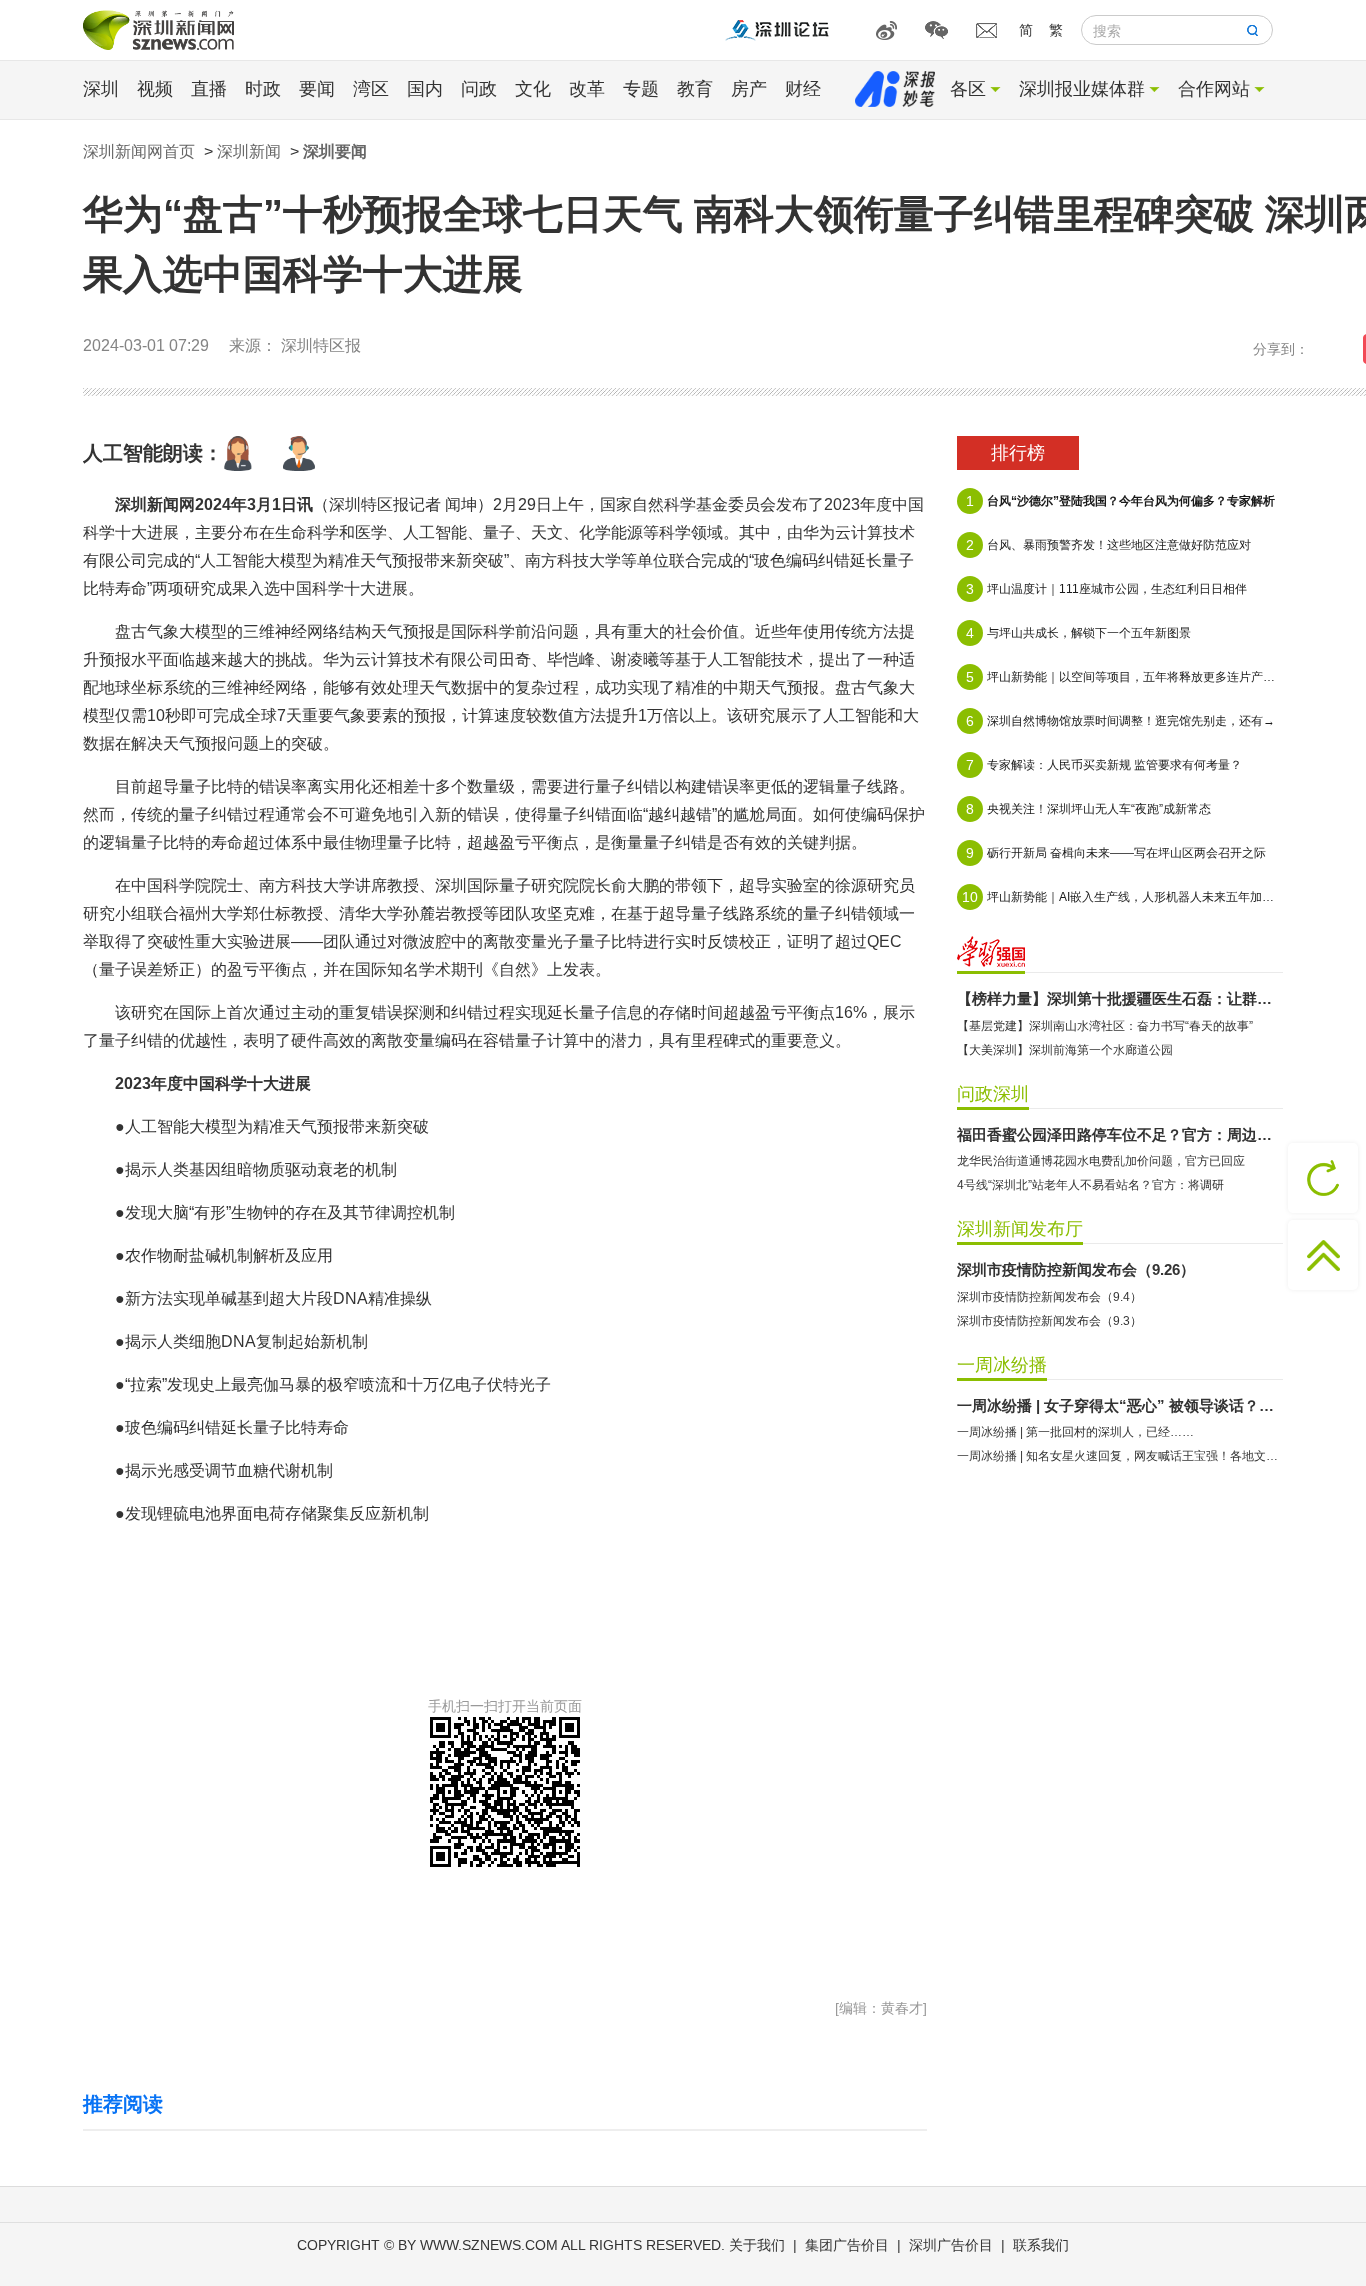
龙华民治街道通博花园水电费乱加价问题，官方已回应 (1101, 1161)
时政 (263, 89)
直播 (209, 89)
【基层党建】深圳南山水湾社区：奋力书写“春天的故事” (1105, 1026)
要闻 (317, 89)
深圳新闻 (249, 151)
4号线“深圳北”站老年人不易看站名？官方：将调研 (1090, 1185)
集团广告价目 (847, 2245)
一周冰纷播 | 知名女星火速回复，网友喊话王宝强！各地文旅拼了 (1120, 1456)
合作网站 (1214, 89)
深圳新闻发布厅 (1020, 1229)
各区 (968, 89)
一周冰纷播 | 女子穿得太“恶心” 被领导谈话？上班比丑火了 (1120, 1405)
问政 (479, 89)
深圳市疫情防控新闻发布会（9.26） (1076, 1269)
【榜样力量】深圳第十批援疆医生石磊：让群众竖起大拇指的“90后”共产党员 (1120, 998)
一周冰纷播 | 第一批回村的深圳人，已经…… (1075, 1432)
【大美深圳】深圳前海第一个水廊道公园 (1065, 1050)
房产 (749, 89)
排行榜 (1018, 453)
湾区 (371, 89)
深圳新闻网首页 (139, 151)
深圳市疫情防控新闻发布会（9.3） (1049, 1321)
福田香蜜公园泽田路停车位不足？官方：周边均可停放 (1120, 1134)
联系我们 (1041, 2245)
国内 (425, 89)
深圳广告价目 (951, 2245)
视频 (155, 89)
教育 (695, 89)
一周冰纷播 (1002, 1365)
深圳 (101, 89)
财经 (803, 89)
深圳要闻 (335, 151)
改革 (587, 89)
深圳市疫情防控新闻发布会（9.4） (1049, 1297)
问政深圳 (993, 1094)
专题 (641, 89)
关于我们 (757, 2245)
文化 (533, 89)
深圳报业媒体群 (1082, 89)
